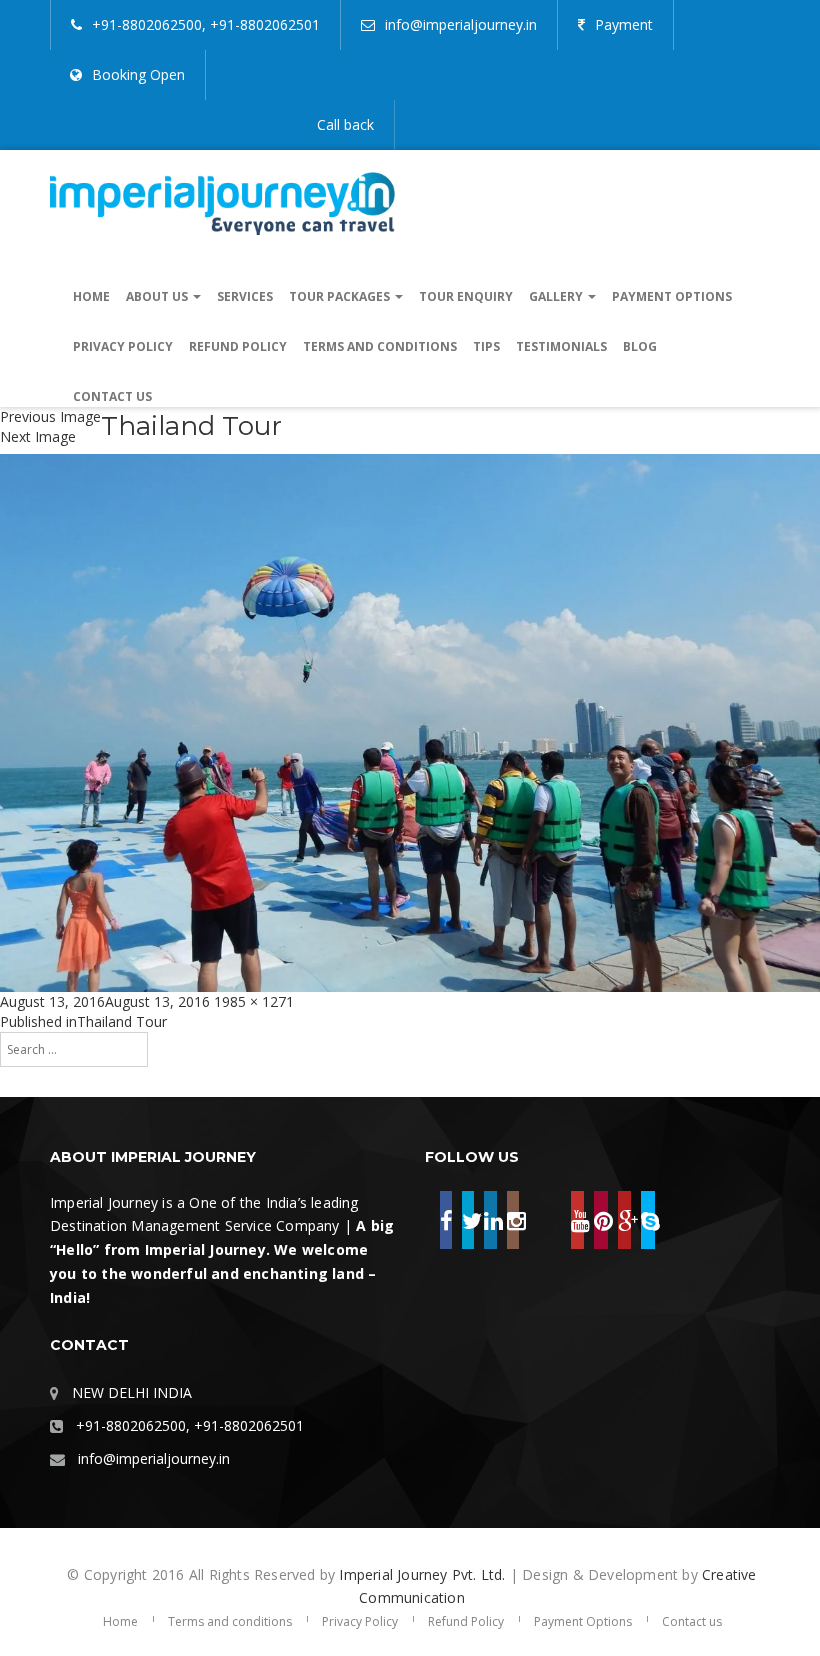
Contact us (112, 396)
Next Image (38, 436)
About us (158, 296)
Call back (345, 124)
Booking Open (138, 74)
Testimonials (561, 346)
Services (245, 296)
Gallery (557, 296)
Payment (624, 24)
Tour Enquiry (466, 296)
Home (91, 296)
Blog (640, 346)
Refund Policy (238, 346)
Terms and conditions (380, 346)
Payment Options (672, 296)
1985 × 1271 (254, 1001)
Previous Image (50, 416)
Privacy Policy (123, 346)
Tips (486, 346)
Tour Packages (341, 296)
